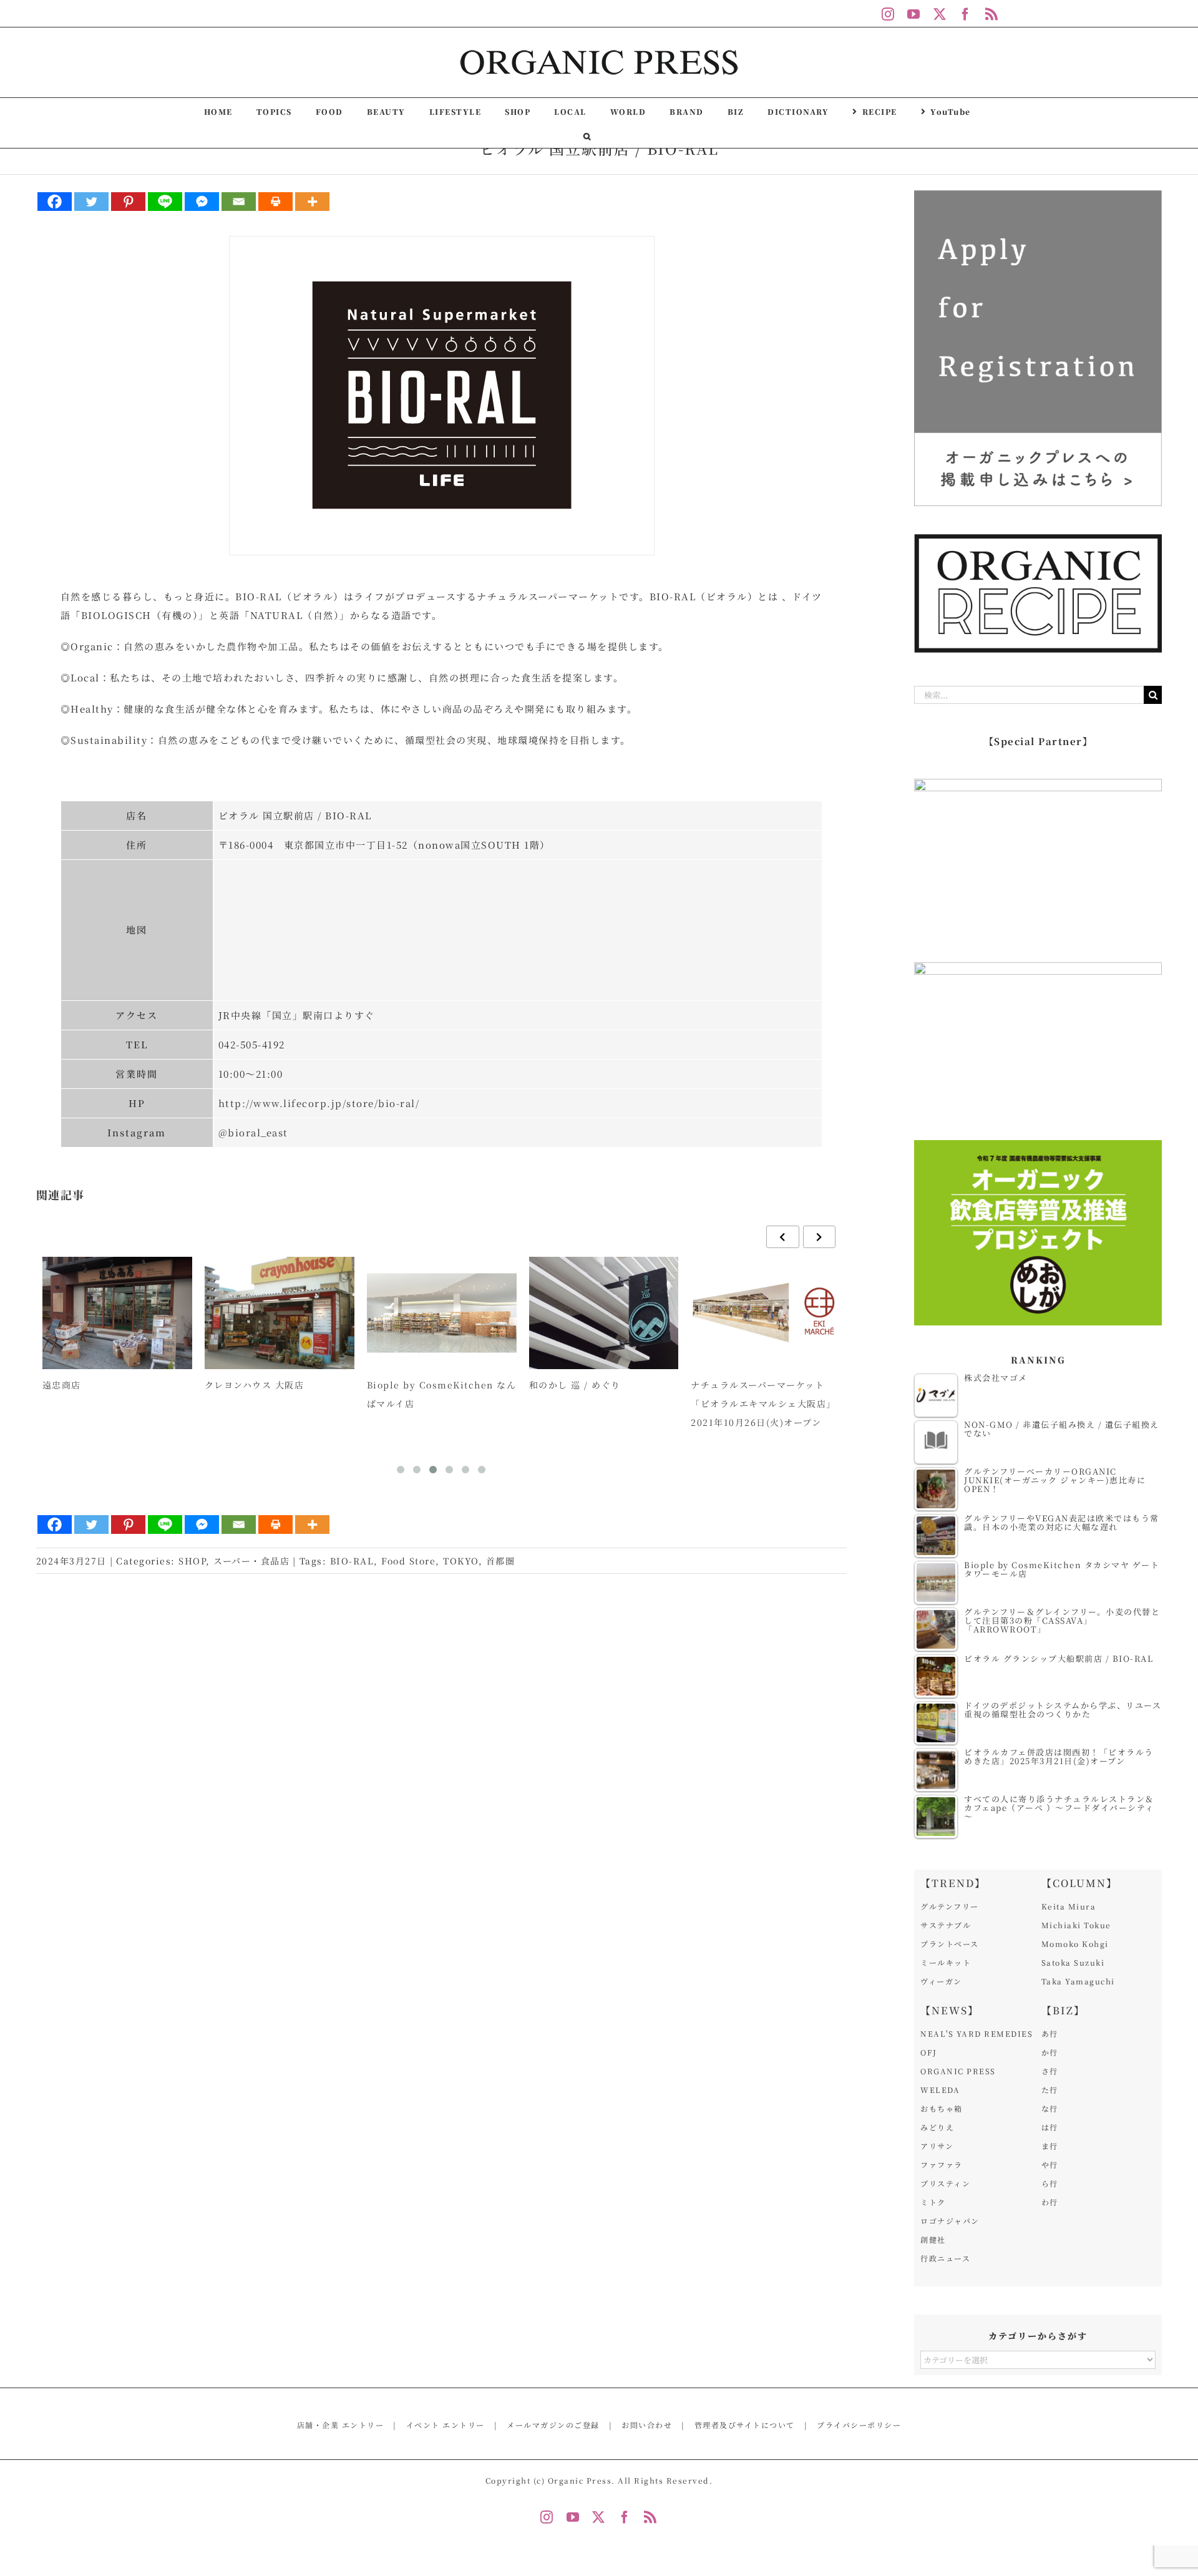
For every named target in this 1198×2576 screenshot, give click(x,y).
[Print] (275, 202)
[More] (312, 202)
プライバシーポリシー (859, 2425)
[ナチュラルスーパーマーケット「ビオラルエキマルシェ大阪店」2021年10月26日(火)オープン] (766, 1313)
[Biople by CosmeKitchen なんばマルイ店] (442, 1313)
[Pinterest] (128, 202)
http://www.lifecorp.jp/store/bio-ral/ (319, 1103)
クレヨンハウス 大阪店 (255, 1385)
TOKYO (461, 1561)
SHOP (192, 1561)
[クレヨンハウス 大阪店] (280, 1313)
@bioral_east (253, 1132)
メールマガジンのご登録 (553, 2425)
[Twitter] (91, 202)
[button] (587, 135)
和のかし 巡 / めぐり (575, 1385)
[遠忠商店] (117, 1313)
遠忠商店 (62, 1385)
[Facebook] (55, 202)
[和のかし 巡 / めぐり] (604, 1313)
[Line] (165, 202)
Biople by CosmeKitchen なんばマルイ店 (442, 1394)
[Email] (239, 202)
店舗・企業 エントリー (341, 2425)
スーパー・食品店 (251, 1561)
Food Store (408, 1561)
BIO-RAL (352, 1561)
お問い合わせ (647, 2425)
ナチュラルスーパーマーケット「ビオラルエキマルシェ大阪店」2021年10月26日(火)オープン (763, 1403)
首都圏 (501, 1561)
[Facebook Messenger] (202, 202)
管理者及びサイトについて (745, 2425)
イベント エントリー (446, 2425)
